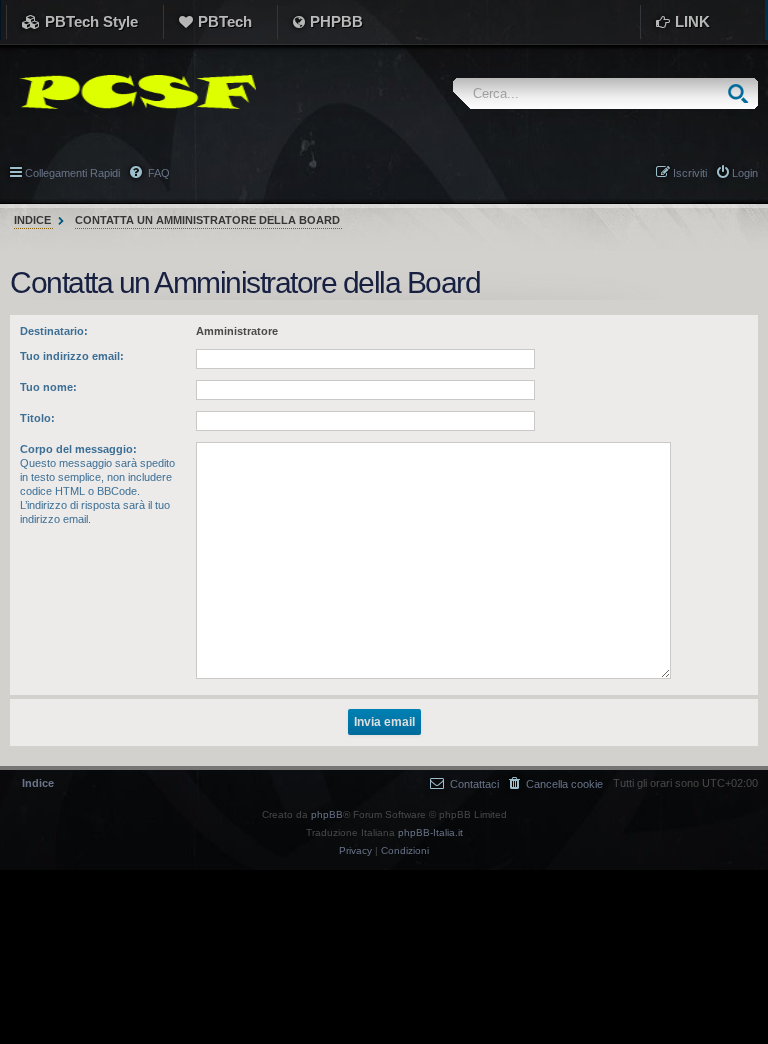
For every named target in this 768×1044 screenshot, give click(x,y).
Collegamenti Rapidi (72, 173)
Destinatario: (54, 331)
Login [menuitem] (745, 173)
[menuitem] (556, 783)
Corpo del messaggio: (78, 449)
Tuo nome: (48, 387)
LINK (692, 21)
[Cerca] (742, 93)
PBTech (225, 21)
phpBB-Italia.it (430, 832)
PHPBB (336, 21)
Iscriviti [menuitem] (690, 173)
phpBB (327, 814)
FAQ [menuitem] (157, 173)
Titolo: (37, 418)
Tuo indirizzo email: (72, 356)
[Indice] (133, 92)
